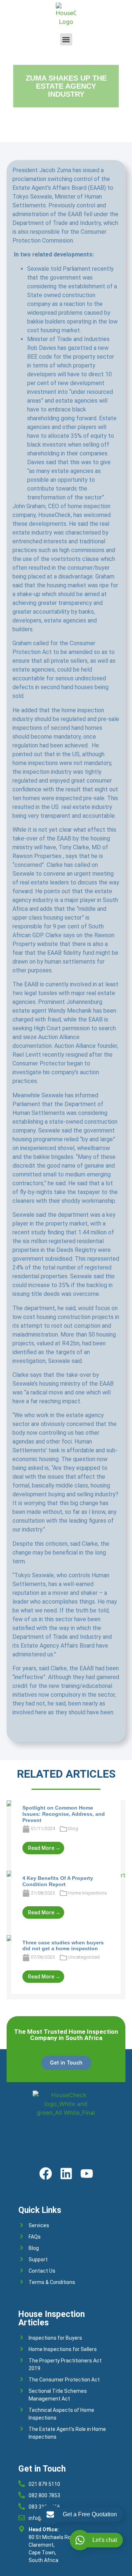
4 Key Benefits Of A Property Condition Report (58, 1881)
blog (73, 1828)
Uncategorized (84, 1957)
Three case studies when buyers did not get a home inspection (63, 1946)
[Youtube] (87, 2174)
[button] (66, 39)
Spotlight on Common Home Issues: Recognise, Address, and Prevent (64, 1814)
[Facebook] (46, 2174)
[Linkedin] (66, 2174)
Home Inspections (88, 1893)
